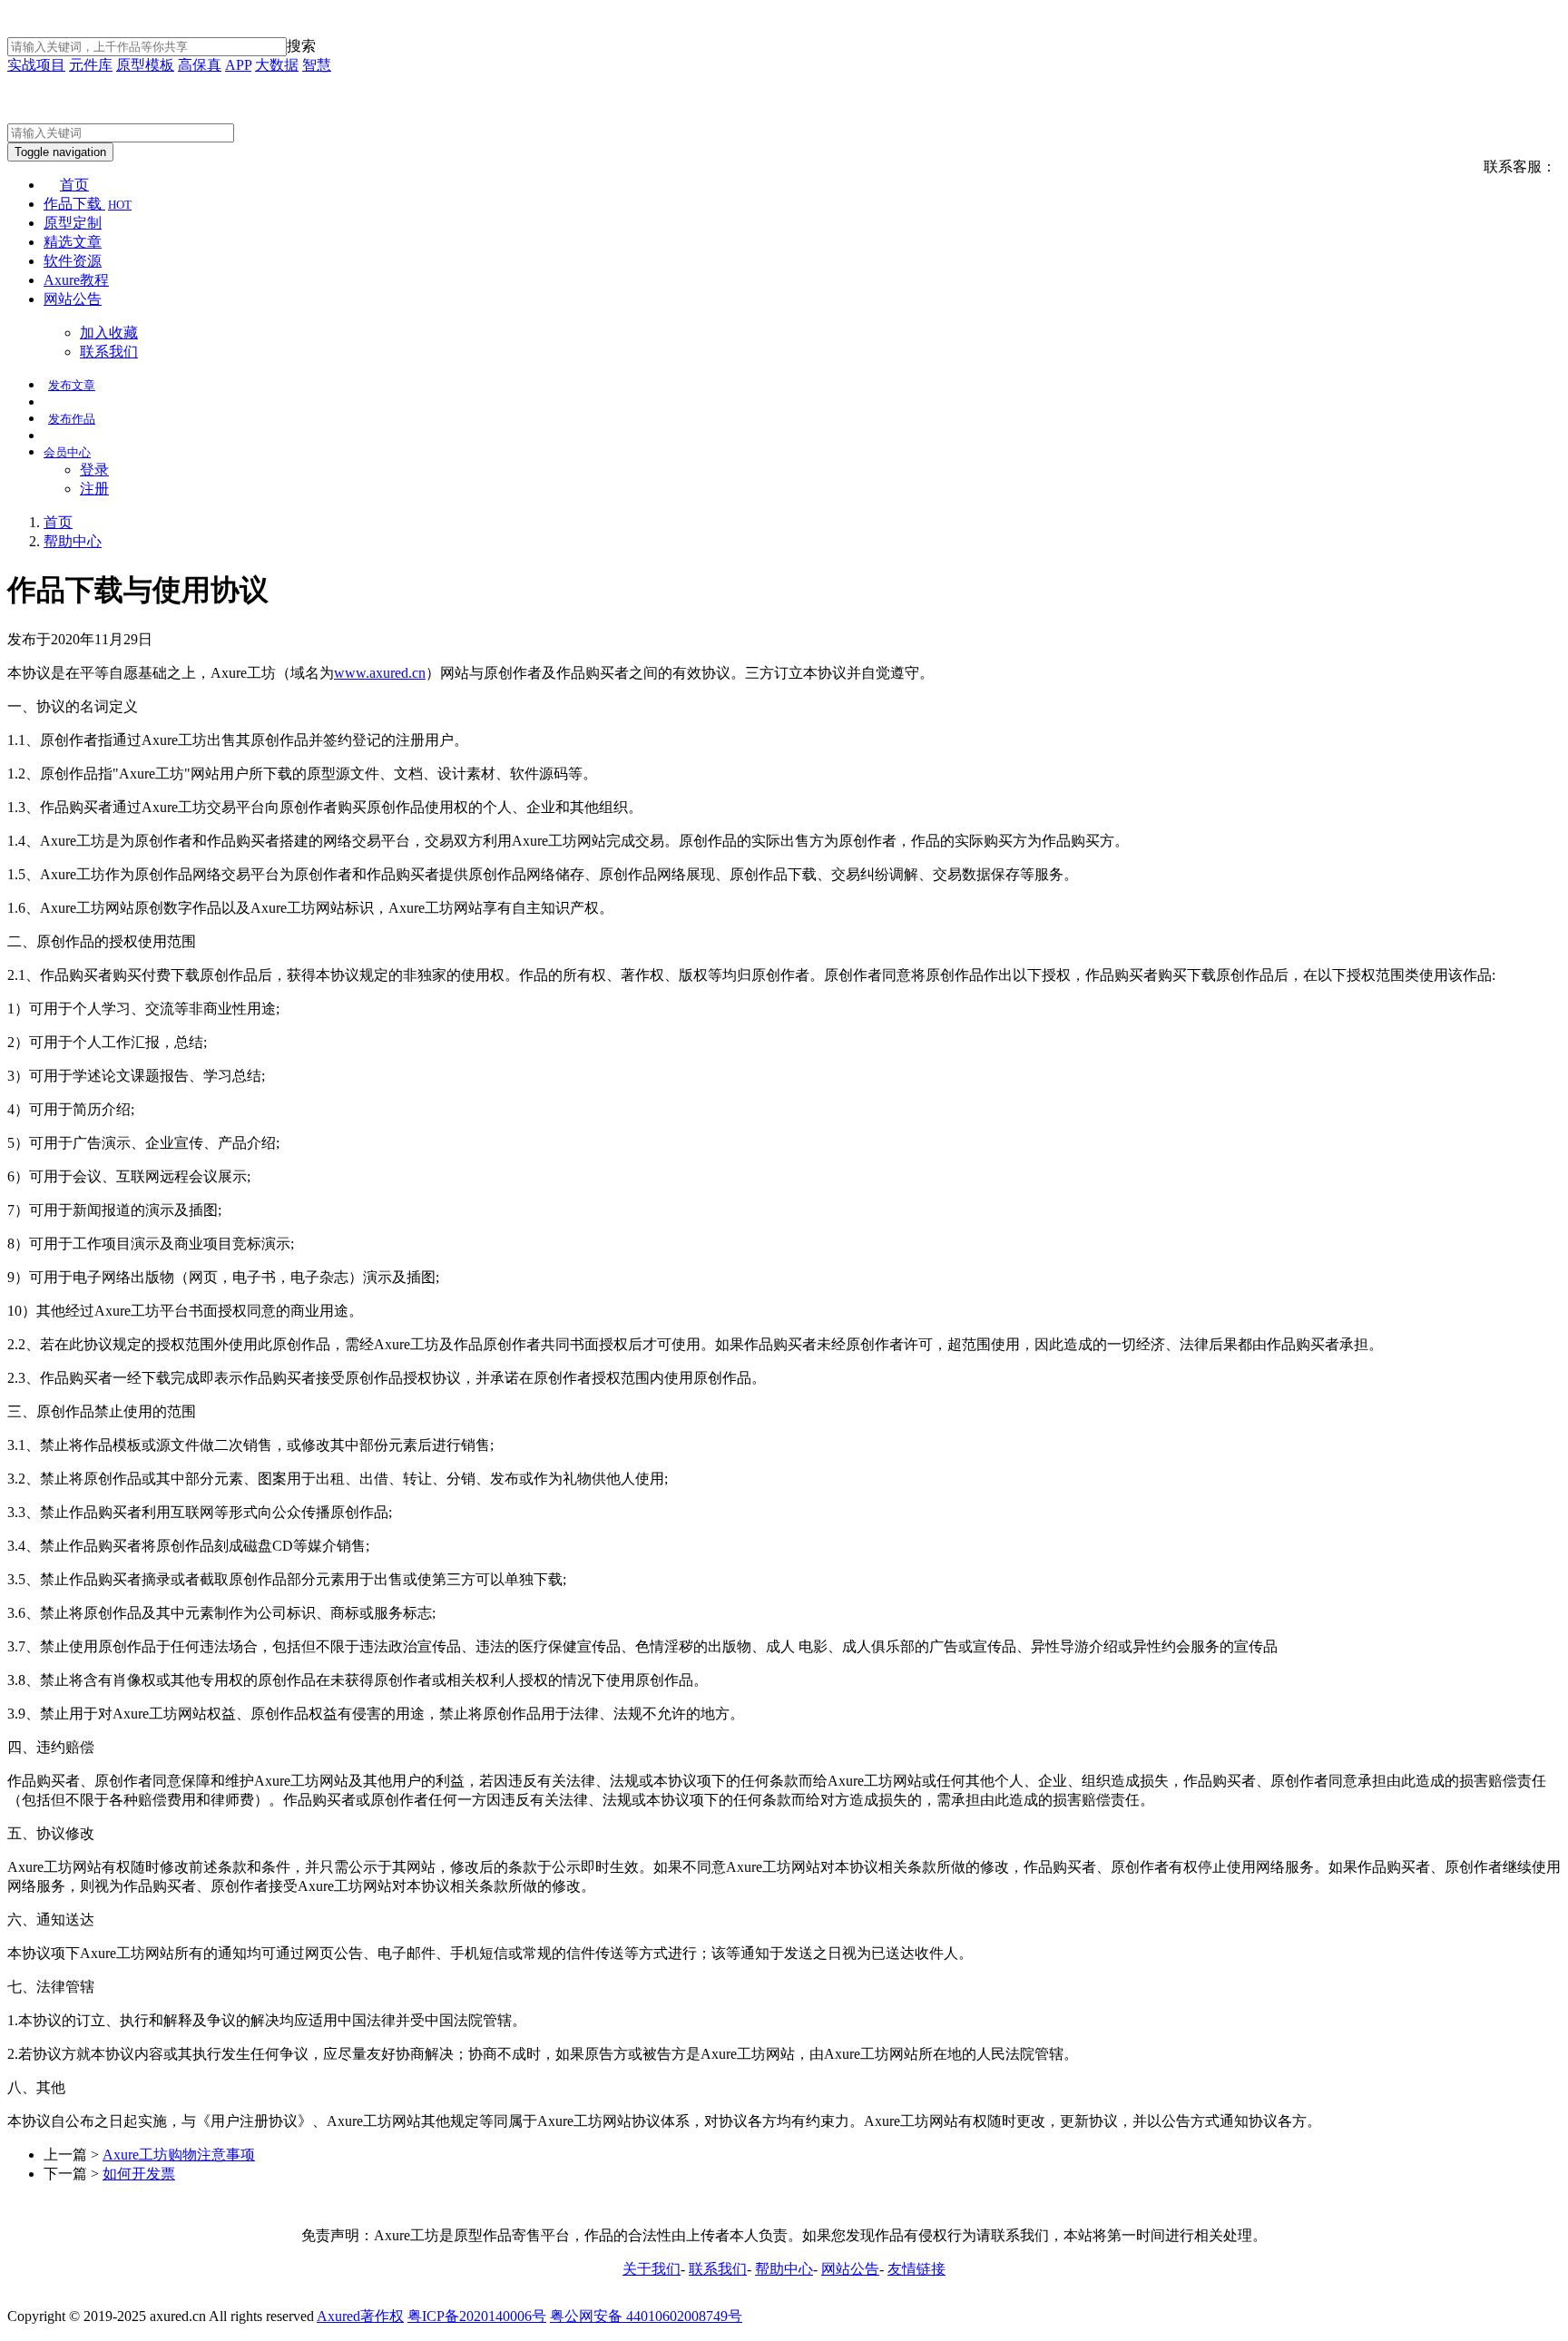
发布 (72, 385)
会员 (67, 452)
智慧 (317, 65)
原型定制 (73, 223)
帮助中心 (73, 541)
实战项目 (36, 65)
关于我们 (652, 2269)
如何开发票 (139, 2174)
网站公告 (73, 299)
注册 (94, 489)
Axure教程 (76, 280)
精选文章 (73, 242)
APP (238, 65)
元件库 (91, 65)
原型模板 (145, 65)
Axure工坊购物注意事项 (179, 2155)
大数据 (277, 65)
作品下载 (88, 204)
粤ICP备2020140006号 (477, 2316)
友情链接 (916, 2269)
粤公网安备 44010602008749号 (646, 2316)
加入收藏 (109, 333)
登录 (94, 470)
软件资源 (73, 261)
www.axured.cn (380, 673)
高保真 (200, 65)
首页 (74, 185)
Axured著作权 (360, 2316)
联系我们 (109, 352)
